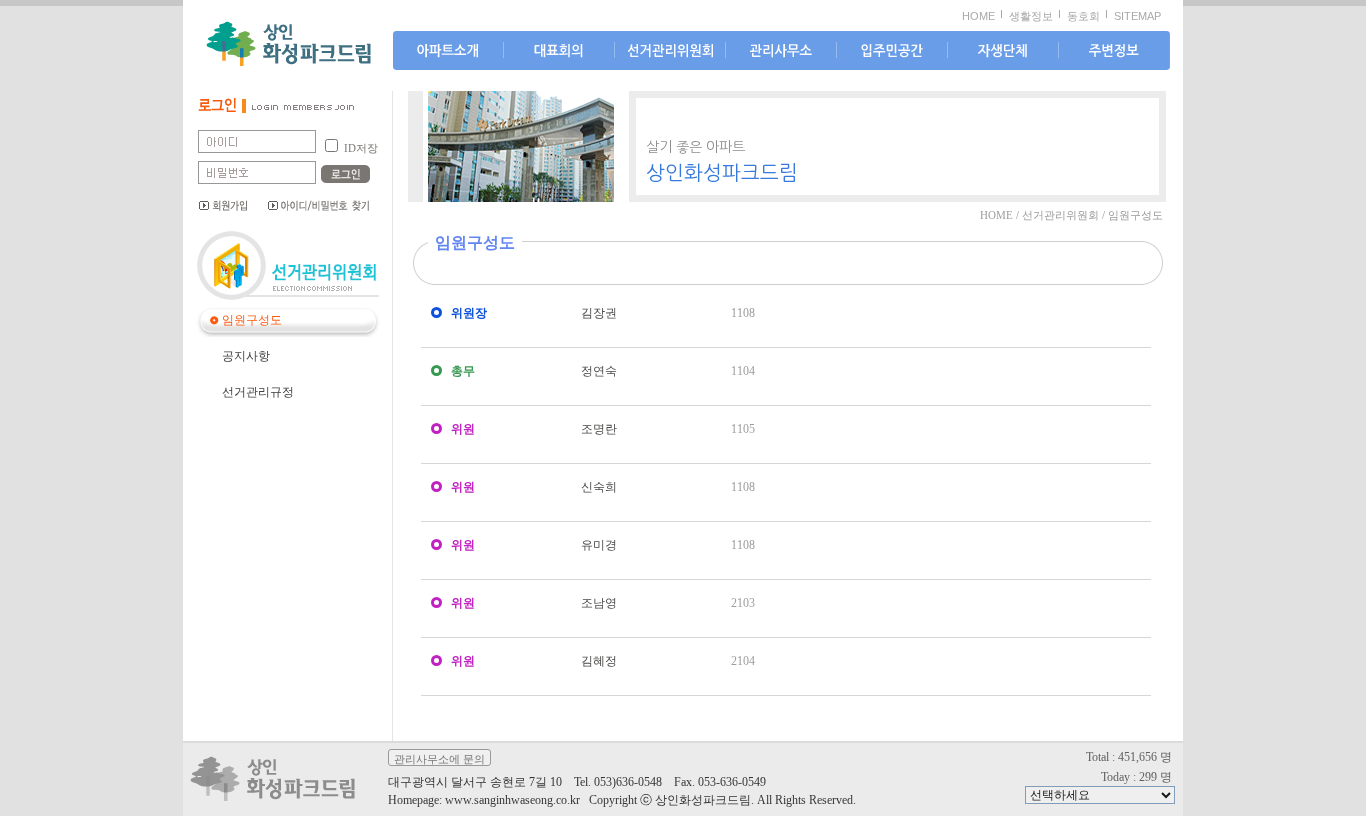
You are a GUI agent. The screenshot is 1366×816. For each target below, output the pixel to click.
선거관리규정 (258, 392)
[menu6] (1114, 51)
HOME (978, 16)
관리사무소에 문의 (439, 759)
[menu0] (448, 51)
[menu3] (781, 51)
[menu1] (559, 51)
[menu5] (1003, 51)
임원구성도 (252, 320)
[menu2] (670, 51)
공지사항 (246, 356)
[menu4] (892, 51)
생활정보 (1031, 16)
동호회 (1083, 16)
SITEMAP (1137, 16)
